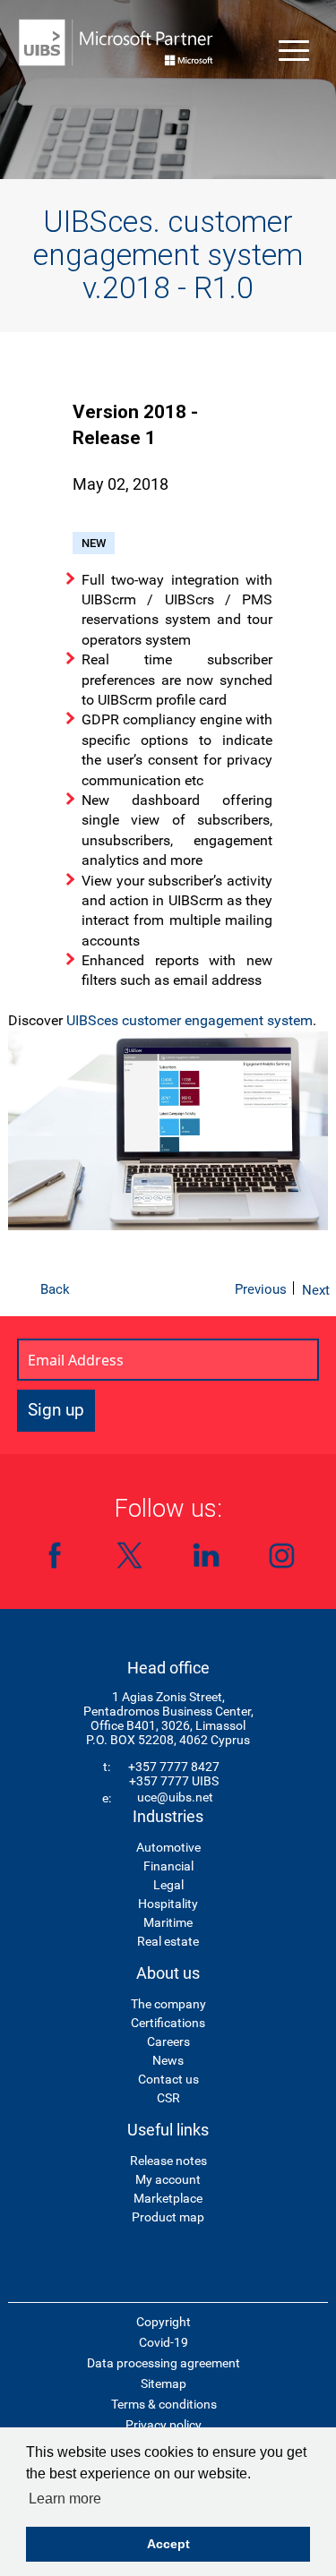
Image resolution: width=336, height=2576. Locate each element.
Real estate (168, 1941)
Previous (261, 1289)
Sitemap (164, 2383)
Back (55, 1289)
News (168, 2060)
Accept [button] (168, 2544)
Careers (168, 2041)
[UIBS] (116, 43)
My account (168, 2179)
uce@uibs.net (175, 1797)
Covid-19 (164, 2342)
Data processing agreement (164, 2363)
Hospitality (168, 1904)
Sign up (56, 1410)
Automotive (168, 1847)
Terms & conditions (164, 2404)
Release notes (168, 2161)
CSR (168, 2098)
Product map (168, 2217)
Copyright (164, 2322)
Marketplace (168, 2198)
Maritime (168, 1922)
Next (316, 1290)
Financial (168, 1866)
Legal (168, 1885)
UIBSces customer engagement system (190, 1020)
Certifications (168, 2023)
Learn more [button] (65, 2499)
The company (168, 2004)
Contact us (168, 2079)
